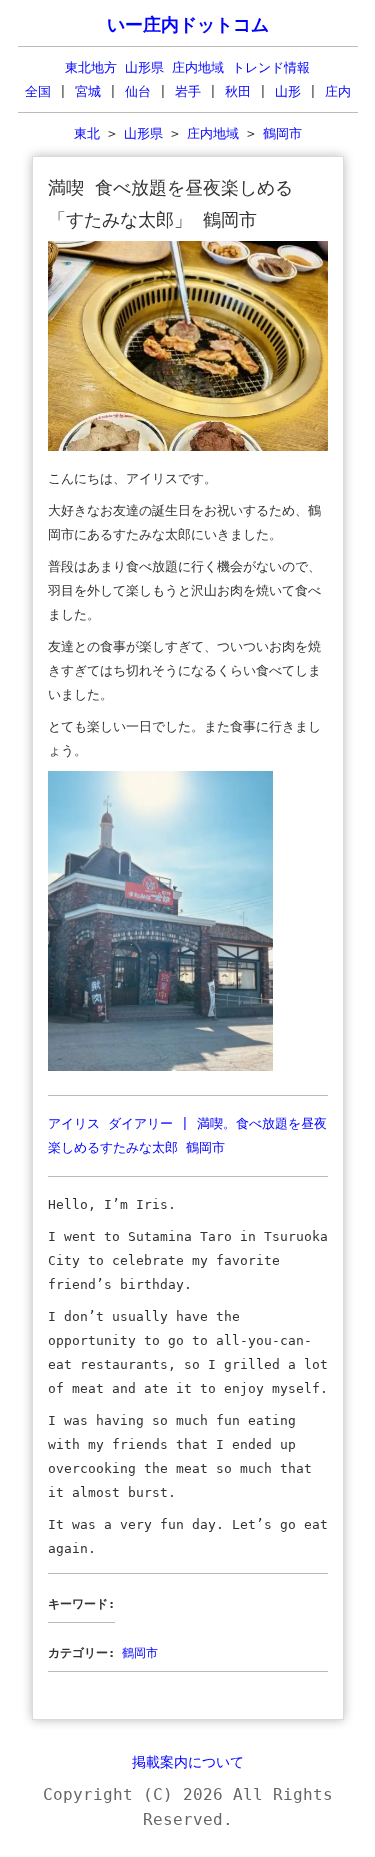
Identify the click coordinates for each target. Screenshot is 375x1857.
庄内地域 (213, 133)
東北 (87, 133)
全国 (38, 91)
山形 (288, 91)
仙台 (138, 91)
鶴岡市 (282, 133)
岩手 (188, 91)
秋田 (238, 91)
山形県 (143, 133)
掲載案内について (188, 1762)
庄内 (338, 91)
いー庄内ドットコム (188, 25)
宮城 (88, 91)
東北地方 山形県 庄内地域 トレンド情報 (187, 67)
